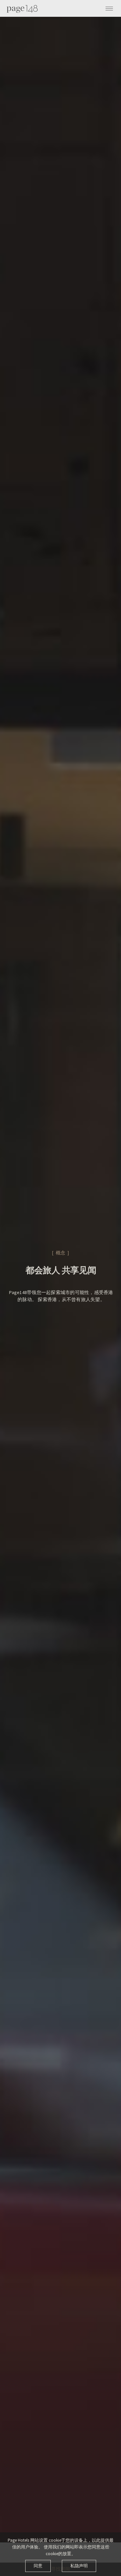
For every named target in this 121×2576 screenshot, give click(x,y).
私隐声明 (79, 2566)
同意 (38, 2566)
